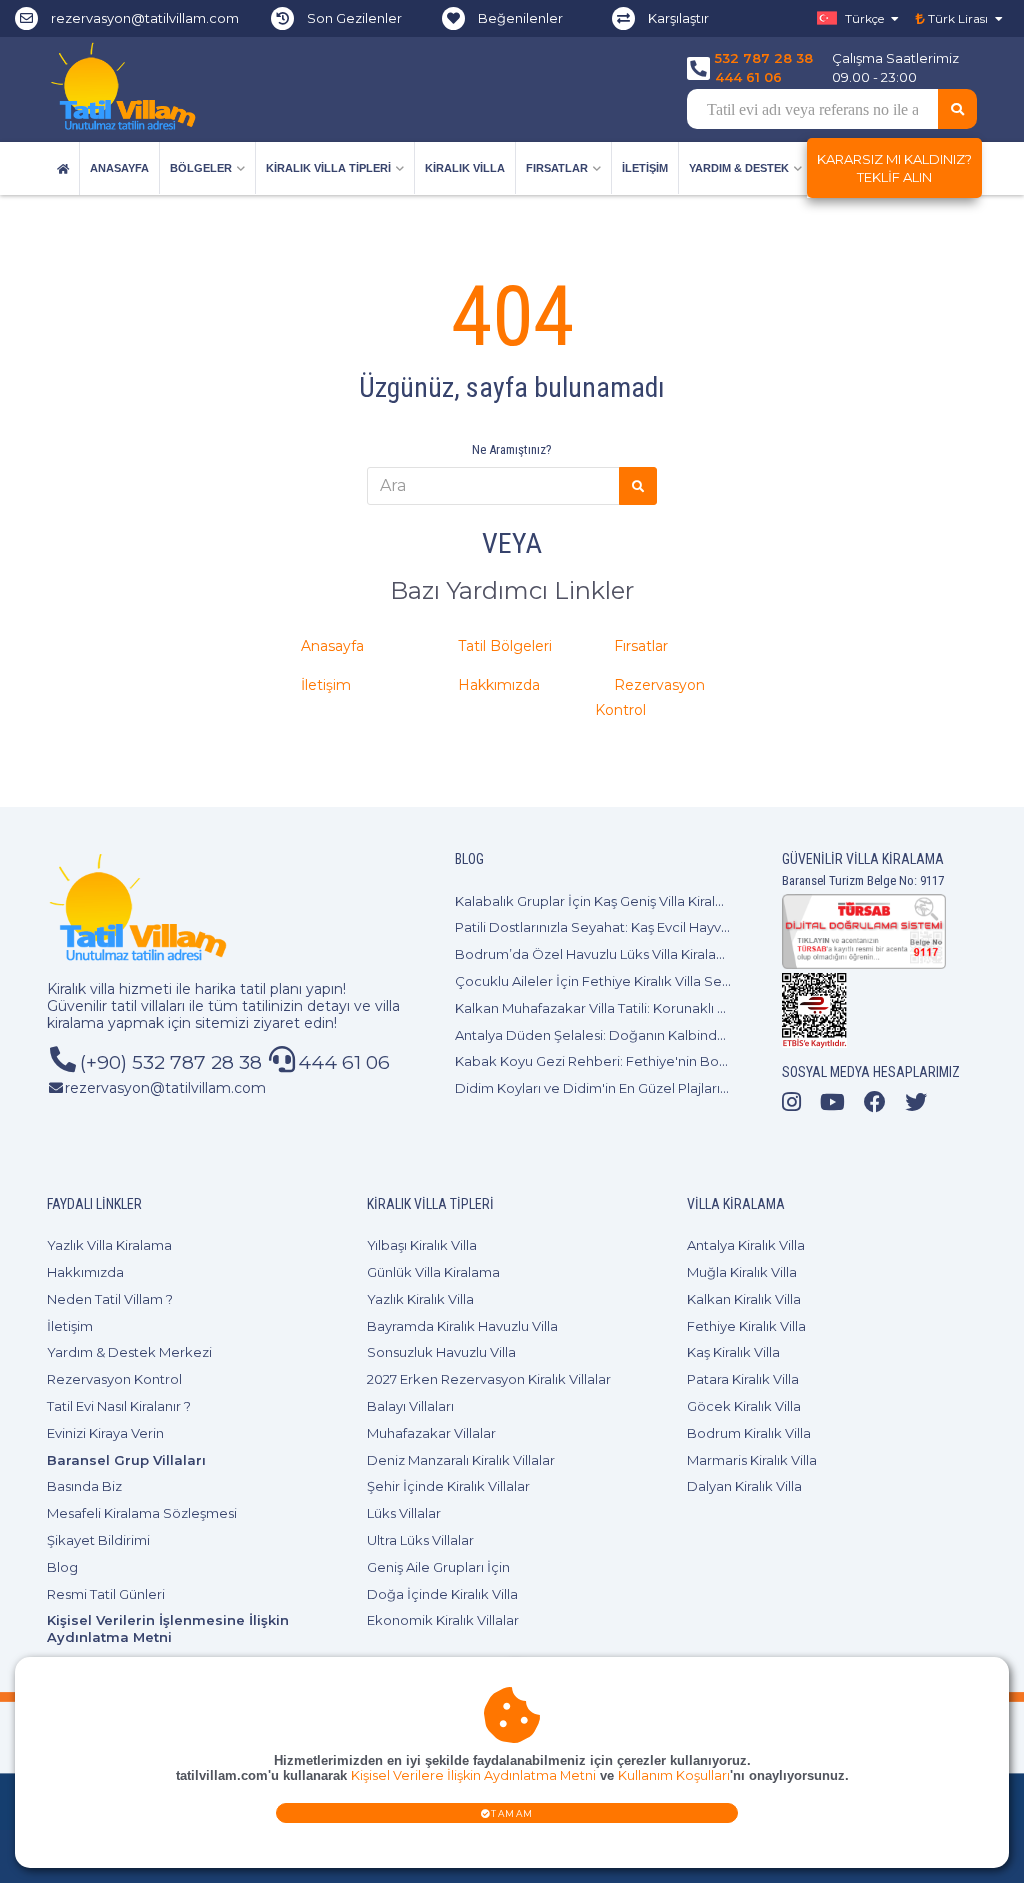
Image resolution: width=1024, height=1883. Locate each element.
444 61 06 (748, 77)
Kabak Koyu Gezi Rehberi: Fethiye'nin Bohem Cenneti (629, 1061)
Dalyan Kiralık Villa (744, 1486)
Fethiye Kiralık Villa (746, 1326)
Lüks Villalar (404, 1513)
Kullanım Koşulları (674, 1775)
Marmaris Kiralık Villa (752, 1460)
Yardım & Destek (739, 168)
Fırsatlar (557, 168)
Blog (62, 1567)
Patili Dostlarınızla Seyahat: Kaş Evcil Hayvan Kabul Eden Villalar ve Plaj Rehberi (707, 927)
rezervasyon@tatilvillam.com (145, 18)
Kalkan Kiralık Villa (744, 1299)
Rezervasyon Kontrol (114, 1379)
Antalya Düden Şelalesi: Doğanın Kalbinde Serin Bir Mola (637, 1035)
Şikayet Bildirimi (98, 1540)
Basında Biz (84, 1486)
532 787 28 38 (764, 58)
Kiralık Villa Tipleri (328, 168)
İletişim (645, 168)
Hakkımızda (499, 685)
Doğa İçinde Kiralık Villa (442, 1594)
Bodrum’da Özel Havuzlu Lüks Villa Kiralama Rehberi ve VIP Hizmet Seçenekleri (711, 954)
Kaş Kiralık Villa (733, 1352)
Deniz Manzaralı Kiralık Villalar (461, 1460)
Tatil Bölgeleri (505, 646)
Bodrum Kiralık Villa (749, 1433)
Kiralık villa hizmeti (109, 989)
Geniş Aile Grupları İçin (438, 1567)
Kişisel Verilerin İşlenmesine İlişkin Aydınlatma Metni (168, 1628)
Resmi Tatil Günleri (106, 1594)
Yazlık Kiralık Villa (420, 1299)
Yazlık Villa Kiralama (109, 1245)
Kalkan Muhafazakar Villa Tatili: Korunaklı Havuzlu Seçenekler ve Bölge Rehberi (710, 1008)
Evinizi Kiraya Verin (105, 1433)
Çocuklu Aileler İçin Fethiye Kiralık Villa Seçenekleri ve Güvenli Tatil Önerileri (699, 981)
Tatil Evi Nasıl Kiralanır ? (119, 1406)
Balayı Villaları (410, 1406)
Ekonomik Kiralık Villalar (443, 1620)
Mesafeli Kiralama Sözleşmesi (142, 1513)
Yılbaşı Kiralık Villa (422, 1245)
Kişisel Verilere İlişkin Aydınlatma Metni (473, 1775)
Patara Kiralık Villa (743, 1379)
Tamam (512, 1813)
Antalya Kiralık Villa (746, 1245)
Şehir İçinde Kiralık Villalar (448, 1486)
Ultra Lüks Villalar (420, 1540)
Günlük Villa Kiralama (433, 1272)
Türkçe (864, 18)
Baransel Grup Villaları (126, 1460)
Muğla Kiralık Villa (742, 1272)
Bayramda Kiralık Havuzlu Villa (462, 1326)
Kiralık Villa (465, 168)
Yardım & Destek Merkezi (129, 1352)
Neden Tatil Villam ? (110, 1299)
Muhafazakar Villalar (431, 1433)
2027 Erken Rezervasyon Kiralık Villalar (489, 1379)
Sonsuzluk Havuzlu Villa (441, 1352)
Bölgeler (201, 168)
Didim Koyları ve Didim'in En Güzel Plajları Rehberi (615, 1088)
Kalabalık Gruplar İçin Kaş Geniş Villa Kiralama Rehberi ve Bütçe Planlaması (694, 901)
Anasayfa (119, 168)
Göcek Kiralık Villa (744, 1406)
